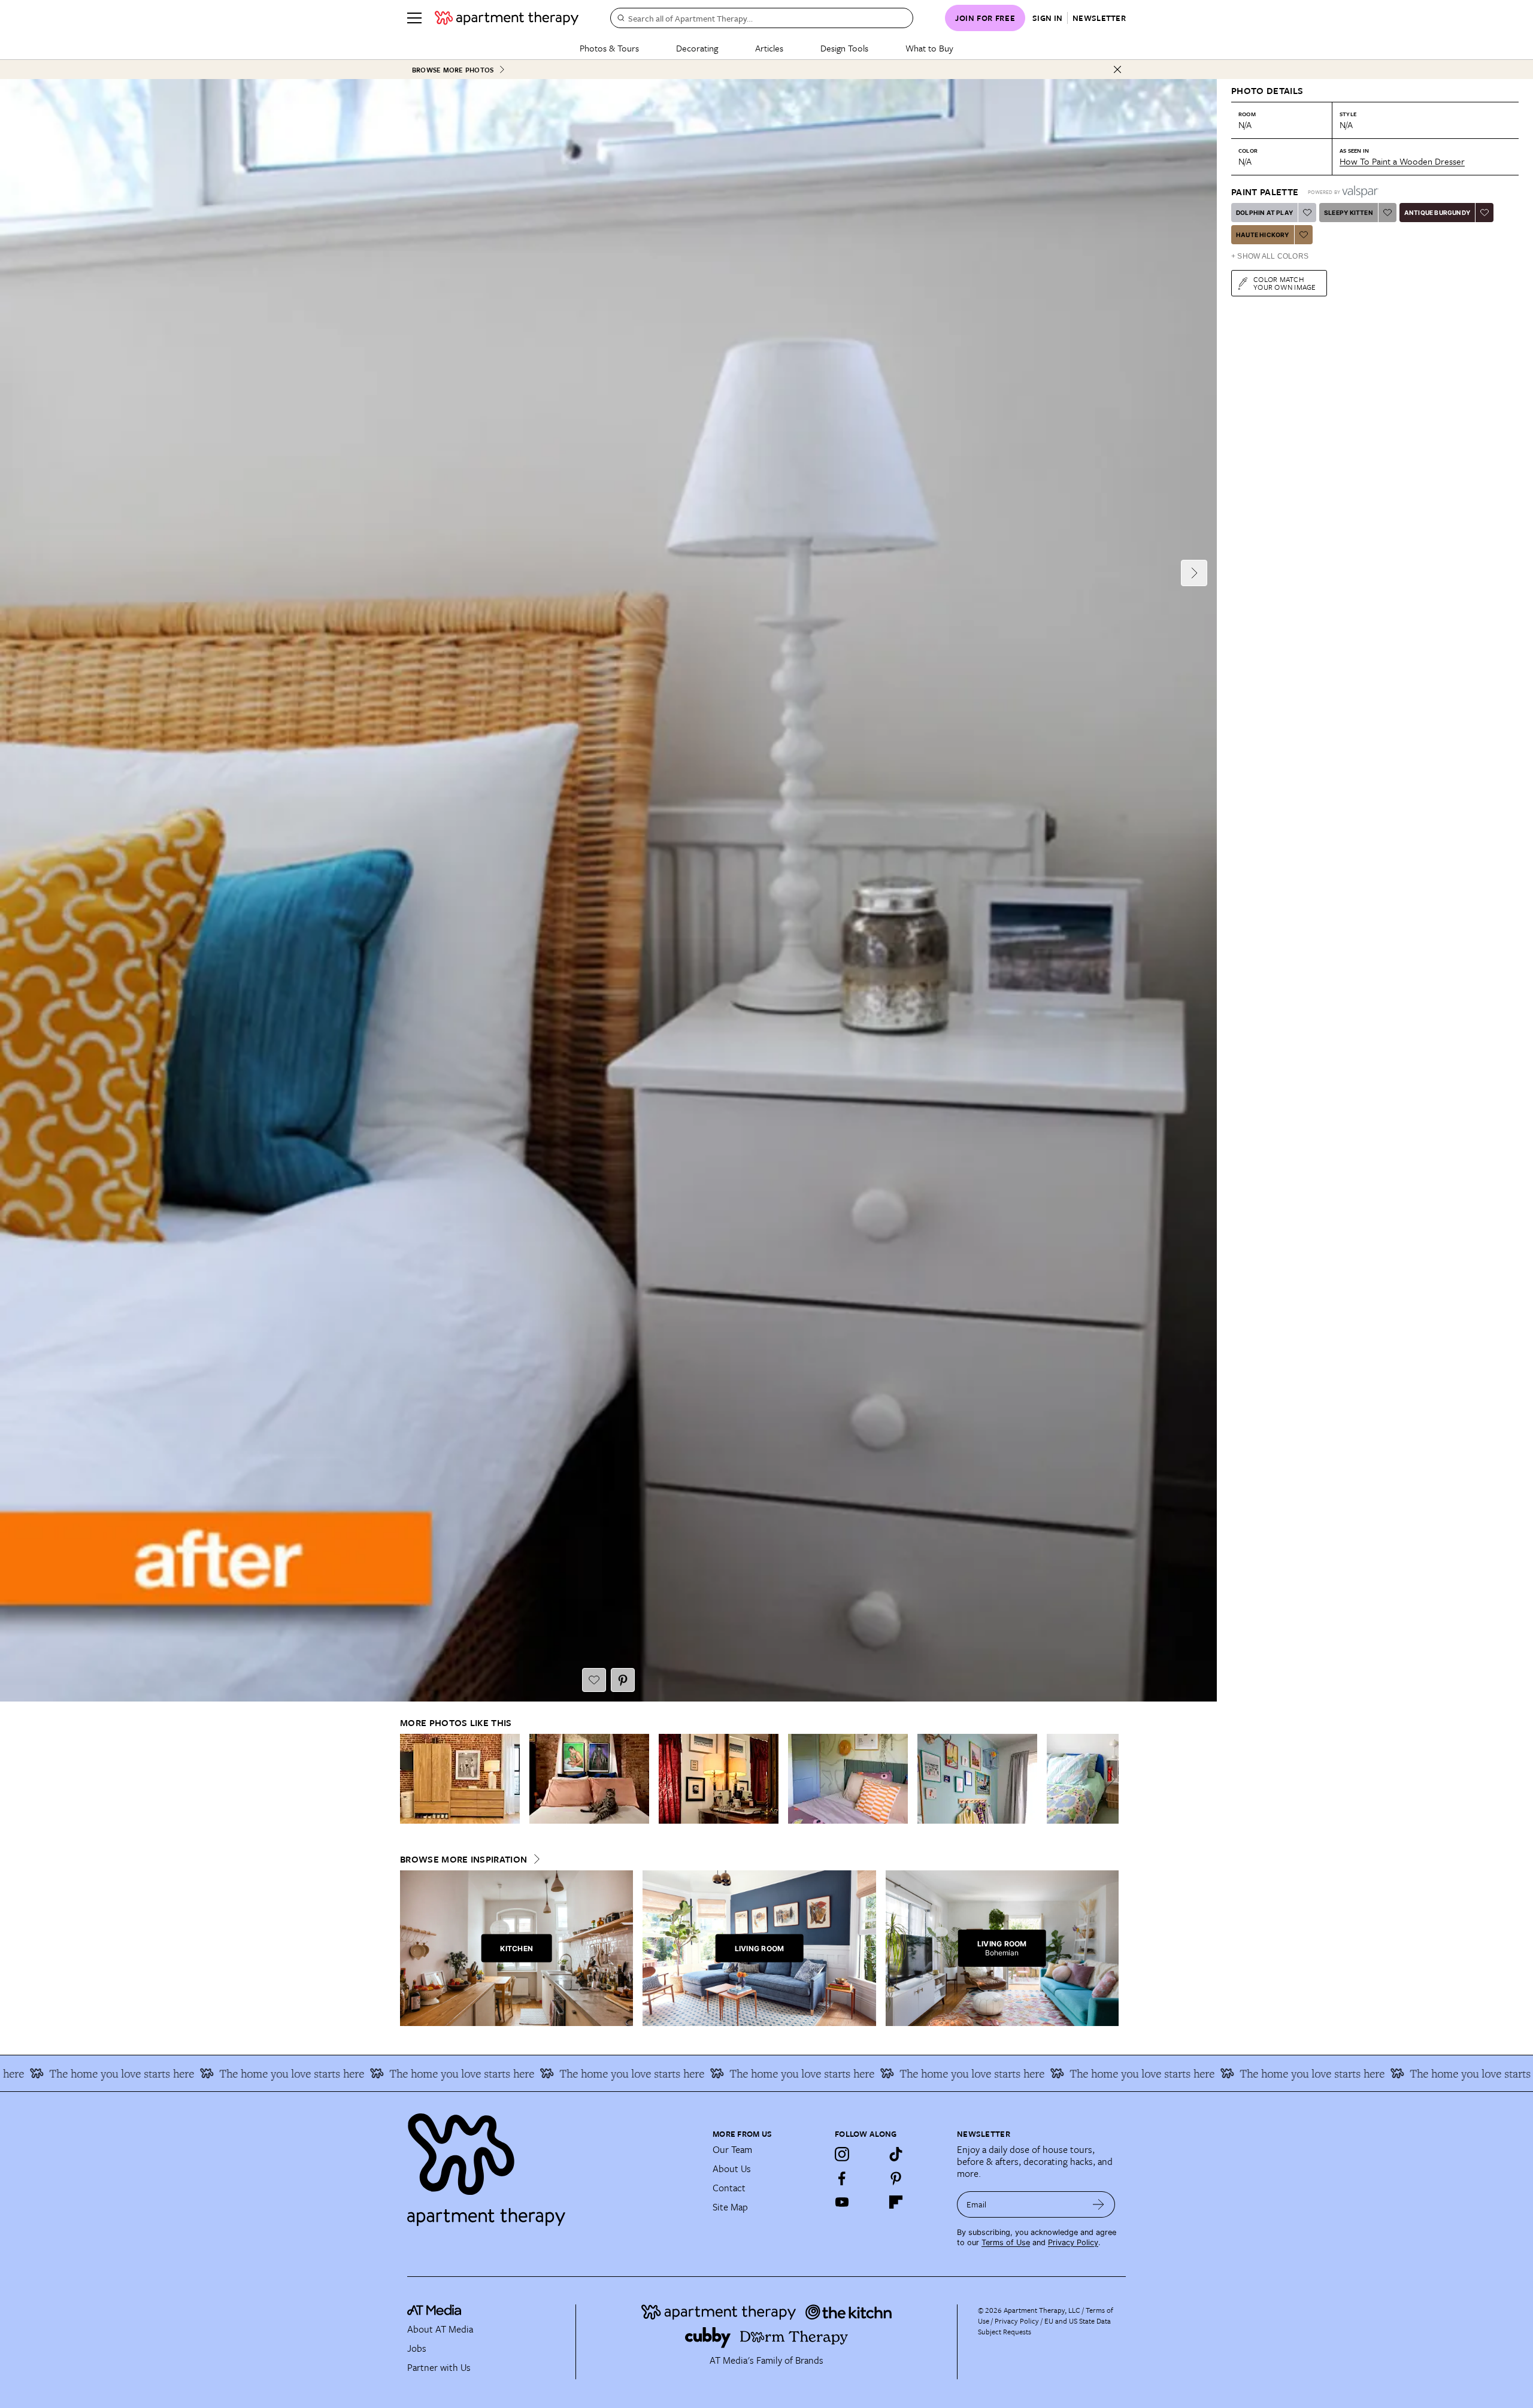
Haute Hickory (1263, 235)
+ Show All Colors (1270, 256)
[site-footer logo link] (434, 2312)
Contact (729, 2188)
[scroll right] (1109, 1779)
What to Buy (929, 48)
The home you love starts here (171, 2073)
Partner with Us (439, 2367)
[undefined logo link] (507, 18)
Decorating (697, 48)
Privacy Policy (1073, 2242)
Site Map (730, 2207)
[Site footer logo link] (553, 2164)
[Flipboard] (896, 2202)
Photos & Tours (609, 48)
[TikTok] (896, 2154)
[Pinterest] (896, 2178)
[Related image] (460, 1779)
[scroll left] (410, 1779)
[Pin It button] (623, 1680)
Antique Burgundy (1437, 213)
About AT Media (440, 2329)
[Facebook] (842, 2178)
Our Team (732, 2149)
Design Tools (844, 48)
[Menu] (414, 18)
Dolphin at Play (1264, 213)
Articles (769, 48)
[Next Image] (1194, 573)
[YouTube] (842, 2202)
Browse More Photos (453, 70)
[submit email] (1099, 2204)
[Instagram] (842, 2154)
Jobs (417, 2348)
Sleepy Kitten (1349, 213)
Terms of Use (1006, 2242)
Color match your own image (1285, 283)
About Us (732, 2169)
